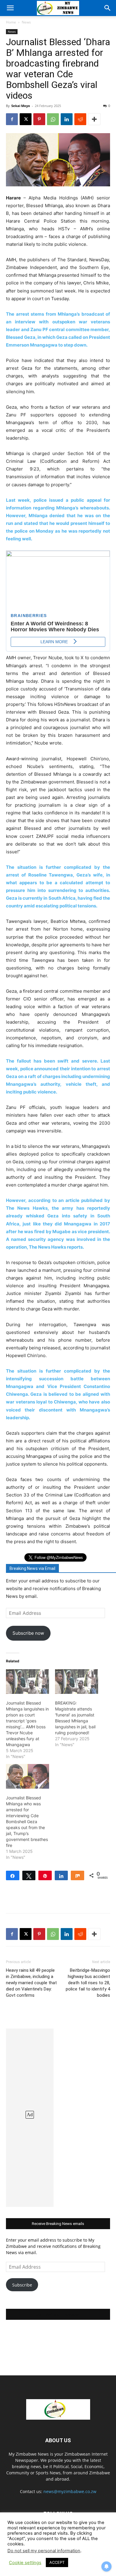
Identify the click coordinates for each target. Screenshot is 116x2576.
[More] (94, 119)
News (26, 22)
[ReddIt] (80, 119)
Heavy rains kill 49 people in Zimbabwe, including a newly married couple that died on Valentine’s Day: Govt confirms (31, 1983)
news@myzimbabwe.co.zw (70, 2491)
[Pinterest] (39, 119)
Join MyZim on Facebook (58, 2314)
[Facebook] (12, 119)
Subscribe (22, 2285)
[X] (26, 119)
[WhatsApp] (53, 119)
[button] (10, 8)
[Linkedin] (67, 119)
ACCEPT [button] (57, 2562)
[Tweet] (29, 1875)
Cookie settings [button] (25, 2563)
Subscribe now (28, 1633)
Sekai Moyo (21, 106)
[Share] (13, 1875)
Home (11, 22)
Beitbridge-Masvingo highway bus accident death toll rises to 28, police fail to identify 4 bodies (88, 1983)
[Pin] (45, 1875)
